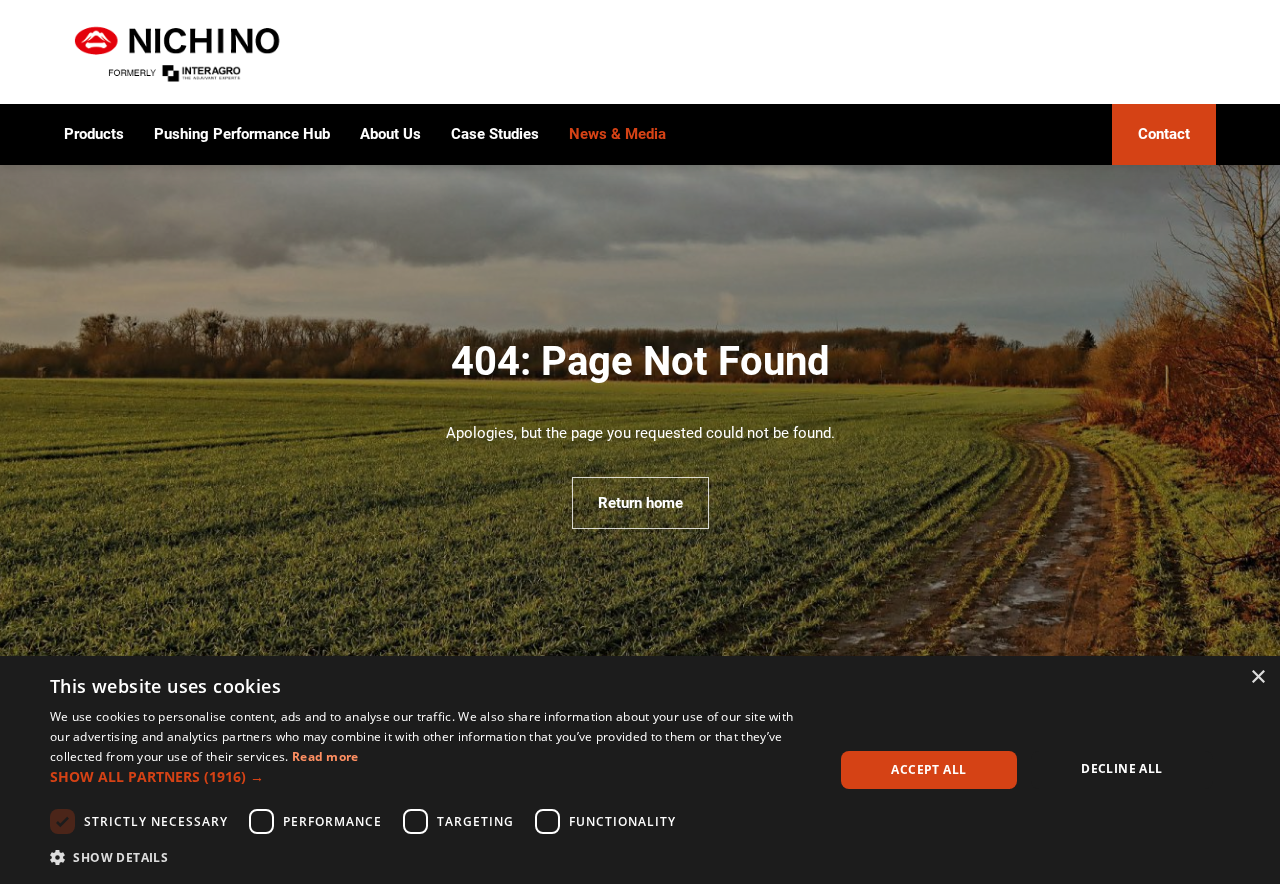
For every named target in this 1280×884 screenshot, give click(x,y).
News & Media (617, 134)
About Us (390, 134)
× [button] (1257, 677)
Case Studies (495, 134)
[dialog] (640, 770)
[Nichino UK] (178, 52)
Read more (325, 756)
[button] (430, 777)
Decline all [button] (1121, 768)
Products (94, 134)
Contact (1164, 134)
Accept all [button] (928, 769)
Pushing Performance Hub (242, 134)
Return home (640, 503)
